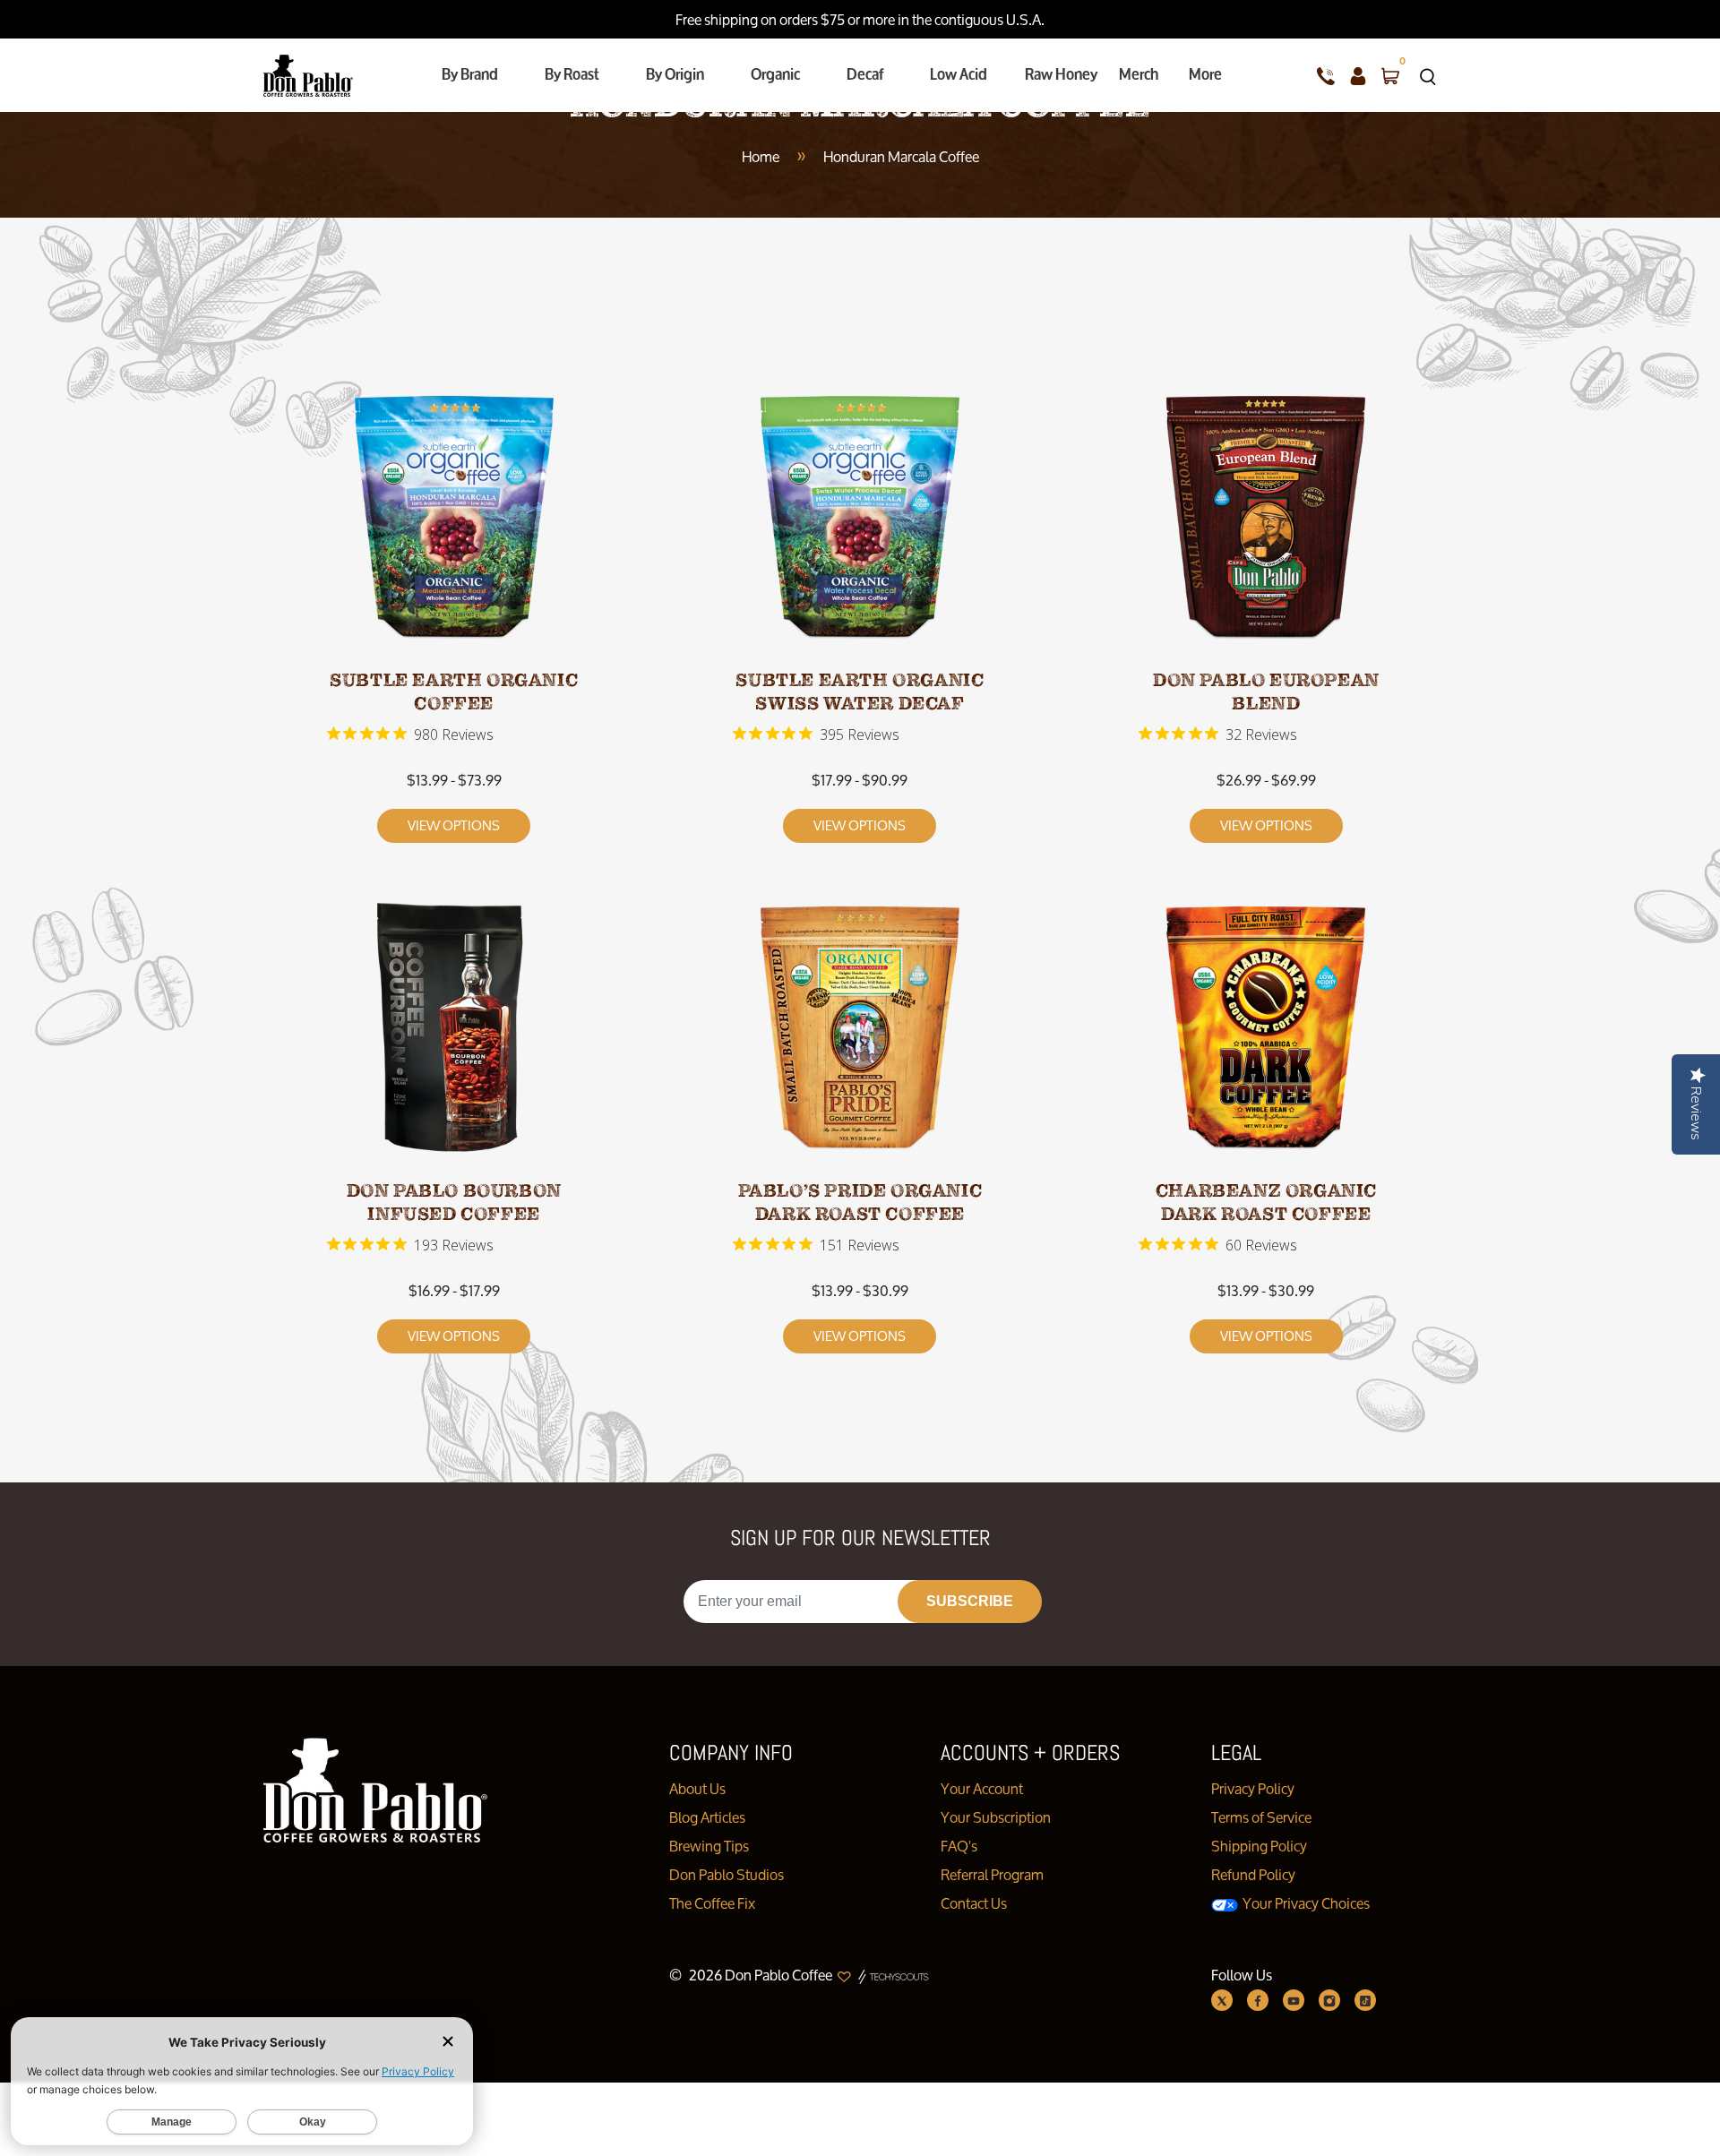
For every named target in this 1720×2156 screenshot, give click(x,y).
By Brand (470, 74)
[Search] (1428, 75)
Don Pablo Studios (727, 1874)
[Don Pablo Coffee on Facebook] (1258, 2000)
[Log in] (1358, 75)
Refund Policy (1253, 1874)
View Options (454, 825)
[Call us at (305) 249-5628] (1326, 75)
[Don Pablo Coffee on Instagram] (1329, 2000)
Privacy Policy (1253, 1788)
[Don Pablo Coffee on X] (1222, 2000)
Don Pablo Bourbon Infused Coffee (454, 1203)
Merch (1139, 74)
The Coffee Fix (712, 1903)
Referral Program (992, 1874)
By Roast (572, 74)
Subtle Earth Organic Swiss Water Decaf (860, 692)
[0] (1390, 75)
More (1205, 74)
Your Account (982, 1788)
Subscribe (970, 1601)
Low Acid (959, 74)
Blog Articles (707, 1817)
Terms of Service (1261, 1817)
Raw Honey (1061, 74)
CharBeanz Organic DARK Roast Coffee (1266, 1203)
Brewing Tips (709, 1846)
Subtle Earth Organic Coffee (454, 692)
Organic (775, 74)
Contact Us (974, 1903)
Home (761, 156)
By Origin (675, 74)
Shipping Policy (1259, 1846)
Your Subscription (996, 1817)
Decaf (865, 74)
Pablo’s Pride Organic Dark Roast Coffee (860, 1203)
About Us (697, 1788)
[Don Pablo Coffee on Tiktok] (1365, 2000)
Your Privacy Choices (1305, 1903)
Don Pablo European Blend (1266, 692)
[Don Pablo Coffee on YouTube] (1294, 2000)
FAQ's (959, 1846)
